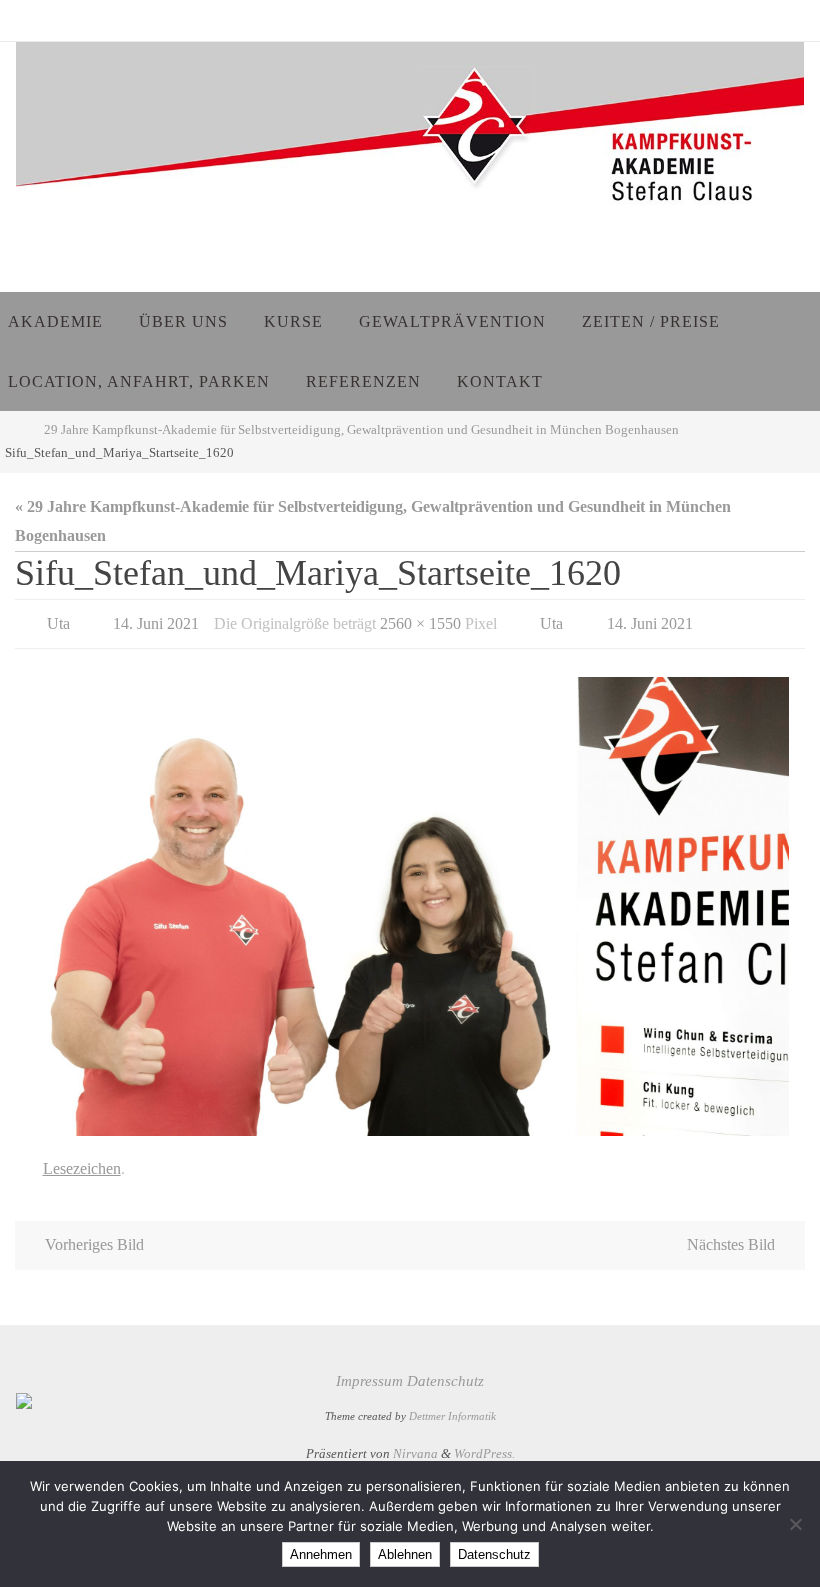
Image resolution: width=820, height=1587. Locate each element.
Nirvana (415, 1442)
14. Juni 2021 (156, 620)
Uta (58, 620)
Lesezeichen (82, 1159)
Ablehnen (405, 1554)
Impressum (369, 1371)
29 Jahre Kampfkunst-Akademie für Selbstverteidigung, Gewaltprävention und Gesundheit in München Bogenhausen (361, 430)
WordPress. (484, 1442)
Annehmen (321, 1554)
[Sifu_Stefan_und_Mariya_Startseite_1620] (410, 900)
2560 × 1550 (420, 620)
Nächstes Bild (731, 1234)
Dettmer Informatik (452, 1405)
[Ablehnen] (795, 1524)
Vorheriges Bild (94, 1234)
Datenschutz (445, 1371)
